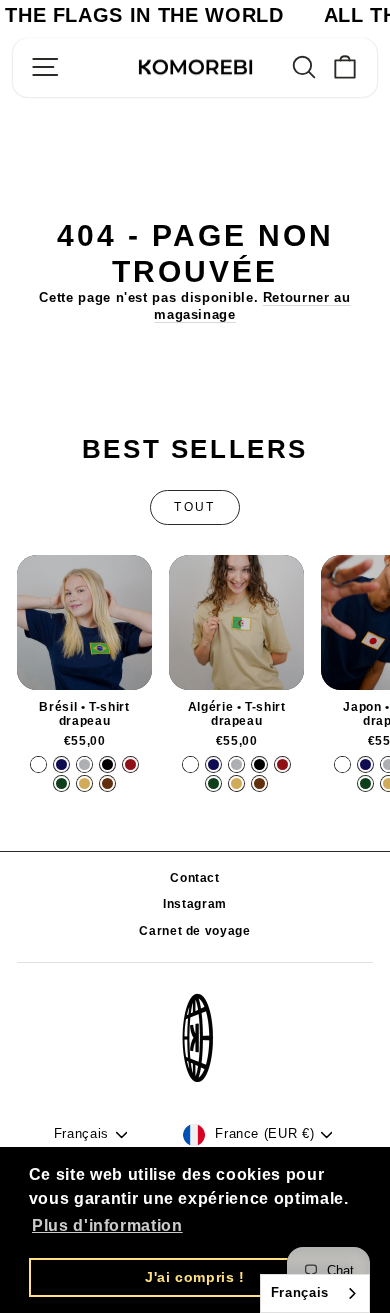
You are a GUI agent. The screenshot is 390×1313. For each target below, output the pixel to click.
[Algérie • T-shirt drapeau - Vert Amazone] (213, 783)
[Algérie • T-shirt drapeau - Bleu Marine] (213, 764)
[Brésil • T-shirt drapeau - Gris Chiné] (84, 764)
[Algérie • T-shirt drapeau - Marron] (259, 783)
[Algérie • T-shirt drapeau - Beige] (236, 783)
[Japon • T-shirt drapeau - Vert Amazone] (365, 783)
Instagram (195, 904)
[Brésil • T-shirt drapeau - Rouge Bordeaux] (130, 764)
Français (300, 1292)
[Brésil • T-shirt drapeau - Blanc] (38, 764)
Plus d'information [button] (107, 1225)
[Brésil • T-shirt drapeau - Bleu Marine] (61, 764)
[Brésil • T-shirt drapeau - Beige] (84, 783)
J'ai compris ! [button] (195, 1277)
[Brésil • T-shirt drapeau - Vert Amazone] (61, 783)
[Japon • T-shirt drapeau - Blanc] (342, 764)
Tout (195, 507)
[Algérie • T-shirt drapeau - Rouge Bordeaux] (282, 764)
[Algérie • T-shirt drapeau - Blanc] (190, 764)
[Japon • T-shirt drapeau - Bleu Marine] (365, 764)
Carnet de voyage (194, 931)
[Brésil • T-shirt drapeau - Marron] (107, 783)
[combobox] (315, 1293)
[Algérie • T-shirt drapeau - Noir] (259, 764)
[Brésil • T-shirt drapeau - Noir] (107, 764)
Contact (195, 878)
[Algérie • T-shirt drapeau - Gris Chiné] (236, 764)
